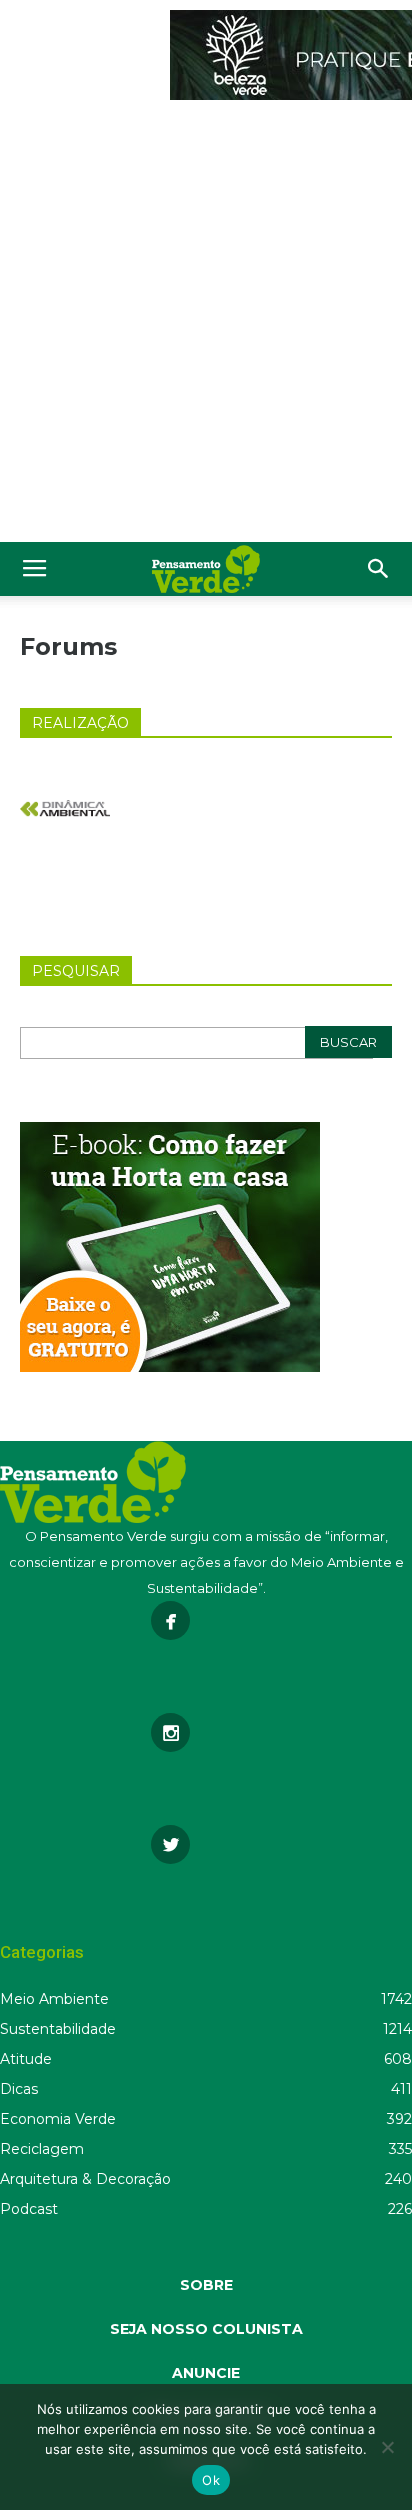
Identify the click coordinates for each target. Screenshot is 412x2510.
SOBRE (206, 2285)
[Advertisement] (206, 326)
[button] (379, 569)
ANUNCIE (206, 2373)
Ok (211, 2480)
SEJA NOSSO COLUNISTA (206, 2329)
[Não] (387, 2447)
